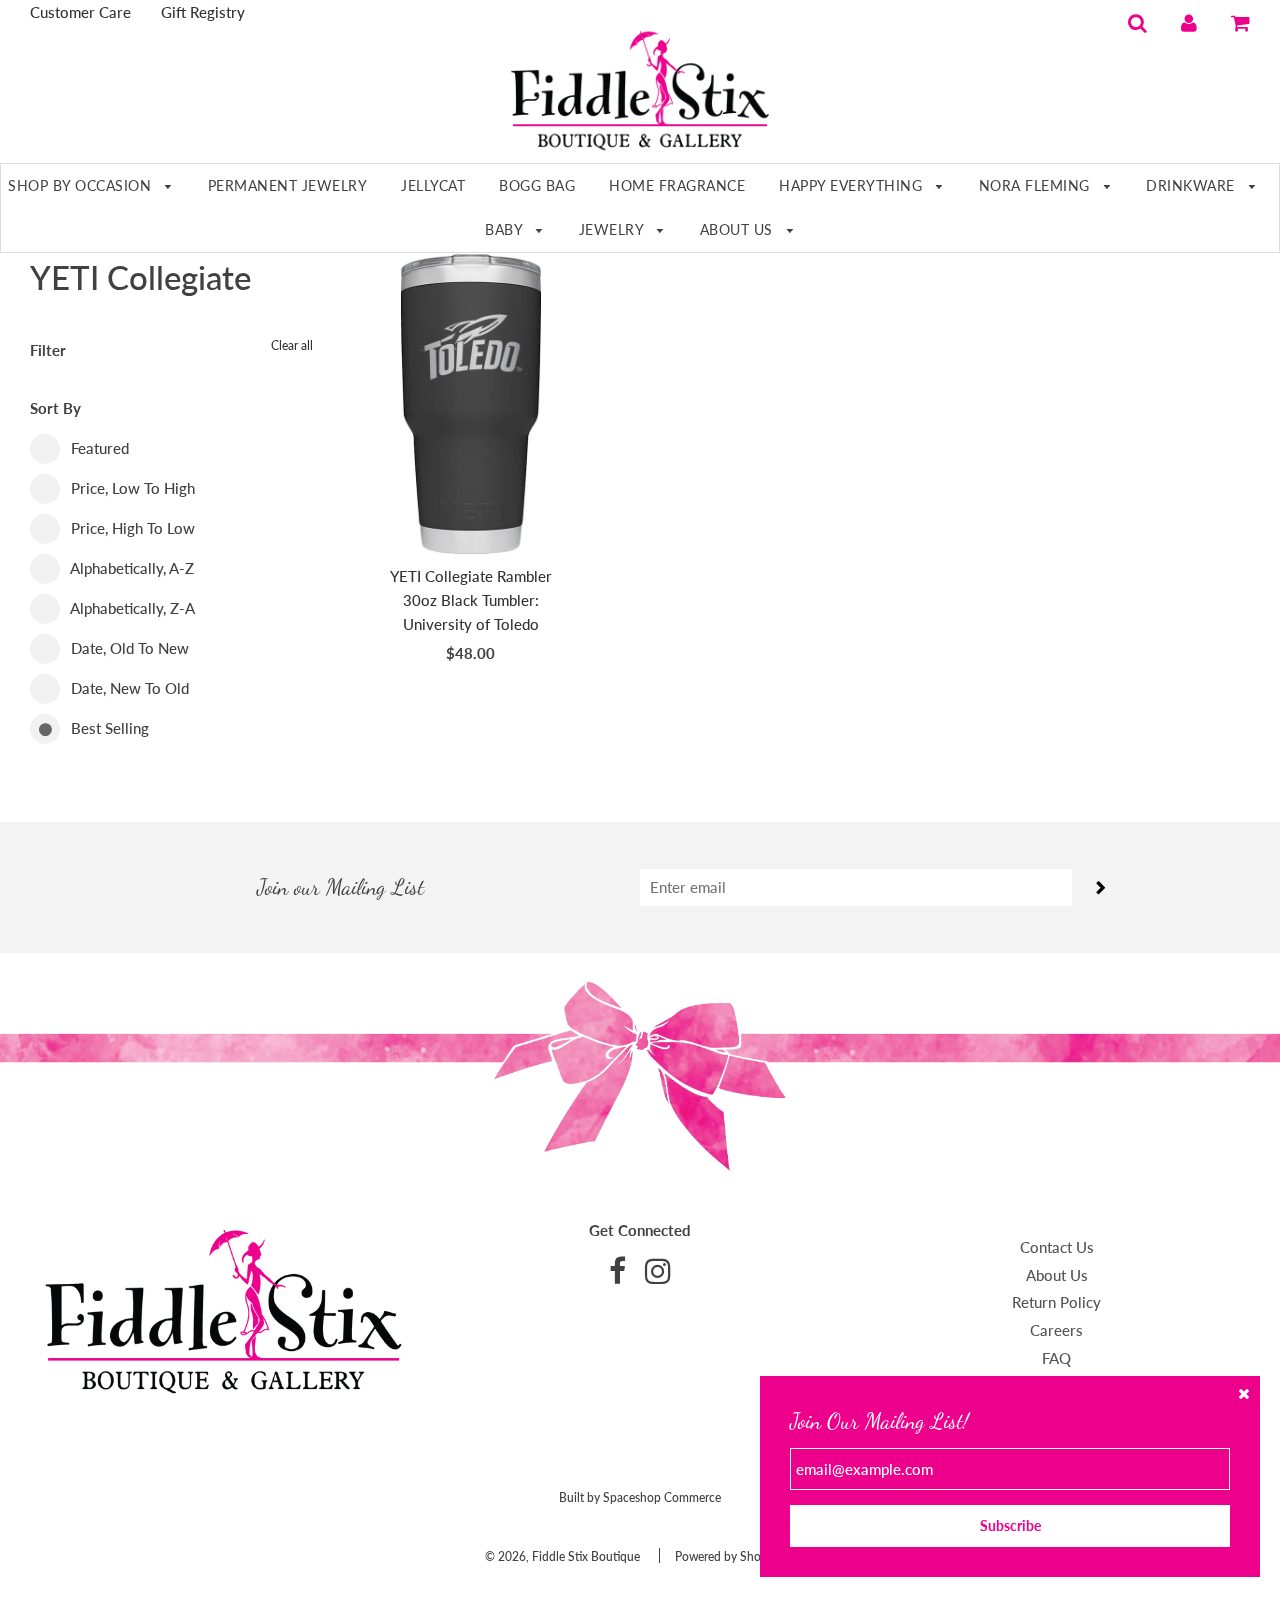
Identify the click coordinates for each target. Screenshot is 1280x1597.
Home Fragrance (677, 185)
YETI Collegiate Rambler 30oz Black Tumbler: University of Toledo (471, 600)
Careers (1056, 1330)
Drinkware (1192, 185)
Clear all (292, 345)
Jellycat (433, 185)
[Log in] (1189, 22)
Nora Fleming (1037, 185)
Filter (48, 350)
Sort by (55, 408)
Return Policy (1056, 1302)
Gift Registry (203, 12)
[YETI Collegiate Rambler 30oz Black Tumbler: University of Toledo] (471, 404)
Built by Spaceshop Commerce (640, 1497)
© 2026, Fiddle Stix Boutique (562, 1556)
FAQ (1056, 1358)
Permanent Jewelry (288, 185)
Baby (506, 229)
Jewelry (613, 229)
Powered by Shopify (728, 1556)
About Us (739, 229)
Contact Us (1057, 1247)
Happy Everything (853, 185)
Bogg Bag (537, 185)
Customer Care (80, 12)
